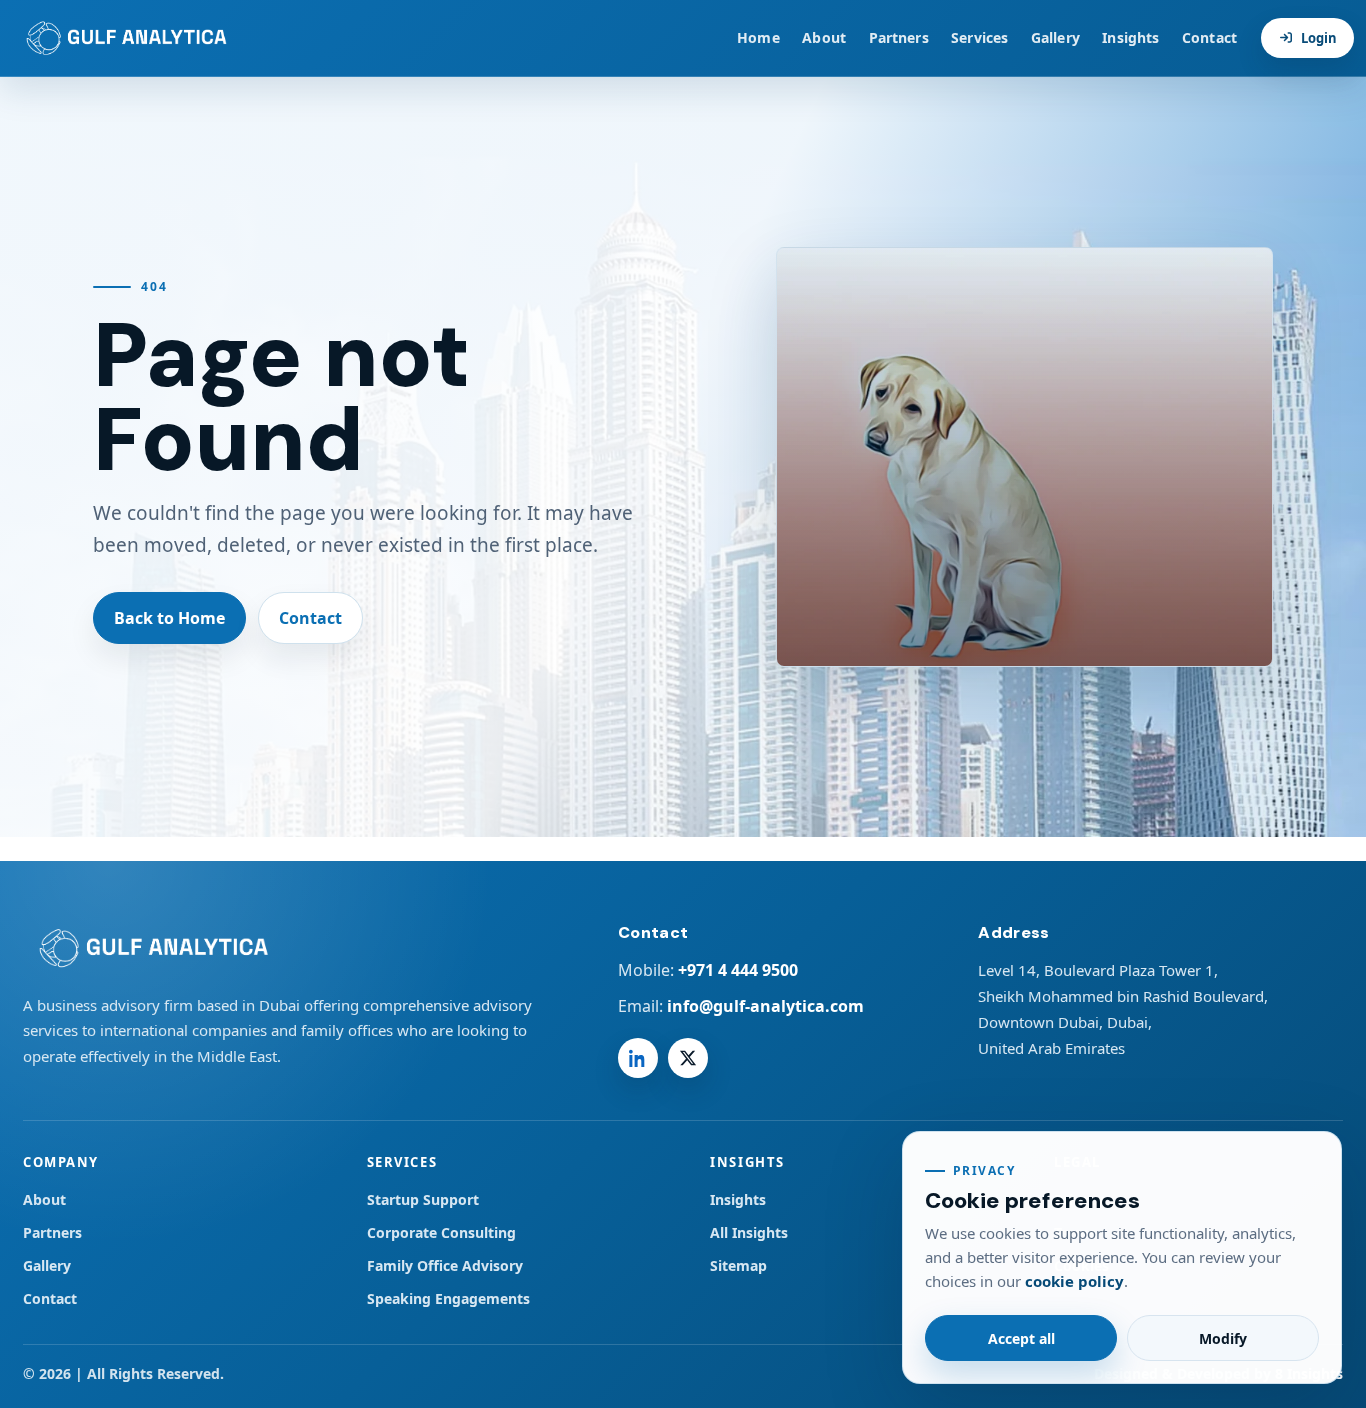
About (824, 37)
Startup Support (423, 1199)
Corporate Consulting (441, 1232)
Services (979, 37)
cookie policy (1074, 1281)
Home (758, 37)
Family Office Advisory (445, 1265)
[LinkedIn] (638, 1058)
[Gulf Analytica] (286, 948)
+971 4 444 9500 (738, 970)
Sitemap (738, 1265)
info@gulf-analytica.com (765, 1006)
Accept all (1021, 1338)
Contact (1209, 37)
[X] (688, 1058)
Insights (1130, 37)
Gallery (1055, 37)
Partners (899, 37)
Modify (1223, 1338)
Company (61, 1162)
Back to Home (169, 618)
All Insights (749, 1232)
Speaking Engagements (448, 1298)
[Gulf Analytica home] (121, 37)
